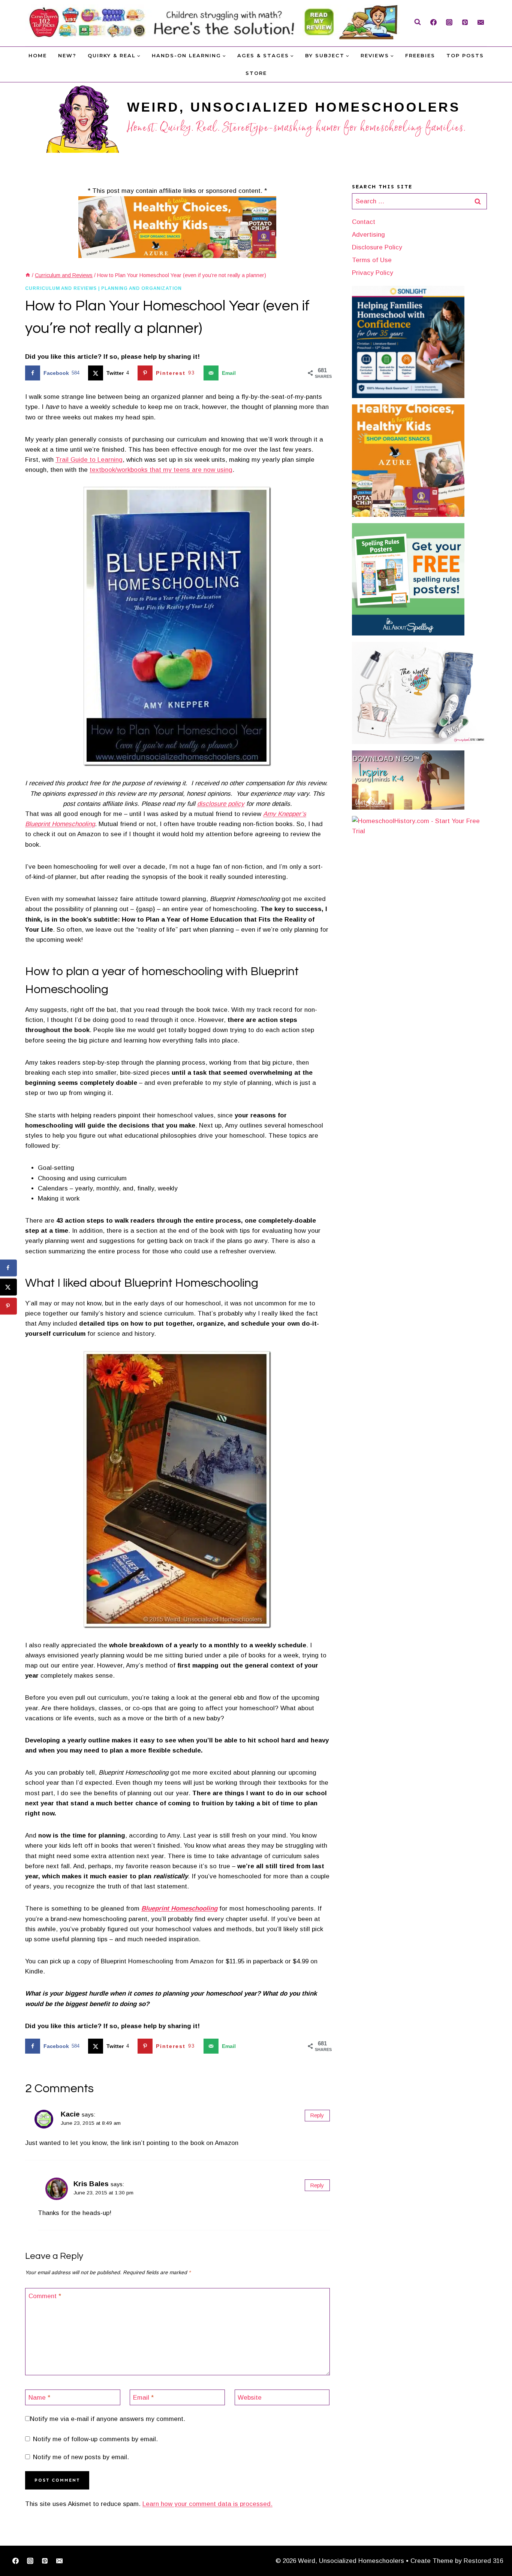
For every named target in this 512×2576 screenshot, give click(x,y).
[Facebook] (433, 22)
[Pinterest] (465, 22)
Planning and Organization (141, 288)
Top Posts (465, 55)
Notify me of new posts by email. (81, 2457)
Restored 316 (483, 2561)
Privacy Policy (373, 273)
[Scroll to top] (494, 2547)
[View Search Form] (418, 22)
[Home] (28, 275)
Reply (317, 2115)
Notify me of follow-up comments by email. (95, 2439)
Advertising (368, 235)
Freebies (420, 55)
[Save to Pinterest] (8, 1306)
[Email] (481, 22)
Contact (364, 222)
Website (250, 2398)
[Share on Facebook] (8, 1268)
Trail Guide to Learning (89, 460)
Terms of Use (372, 260)
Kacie (70, 2114)
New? (67, 55)
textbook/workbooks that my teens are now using (161, 470)
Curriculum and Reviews (61, 288)
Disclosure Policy (377, 247)
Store (256, 73)
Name (39, 2398)
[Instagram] (449, 22)
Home (38, 55)
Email (143, 2398)
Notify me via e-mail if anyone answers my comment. (108, 2419)
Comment (45, 2296)
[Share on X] (8, 1287)
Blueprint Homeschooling (179, 1909)
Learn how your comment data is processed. (207, 2504)
